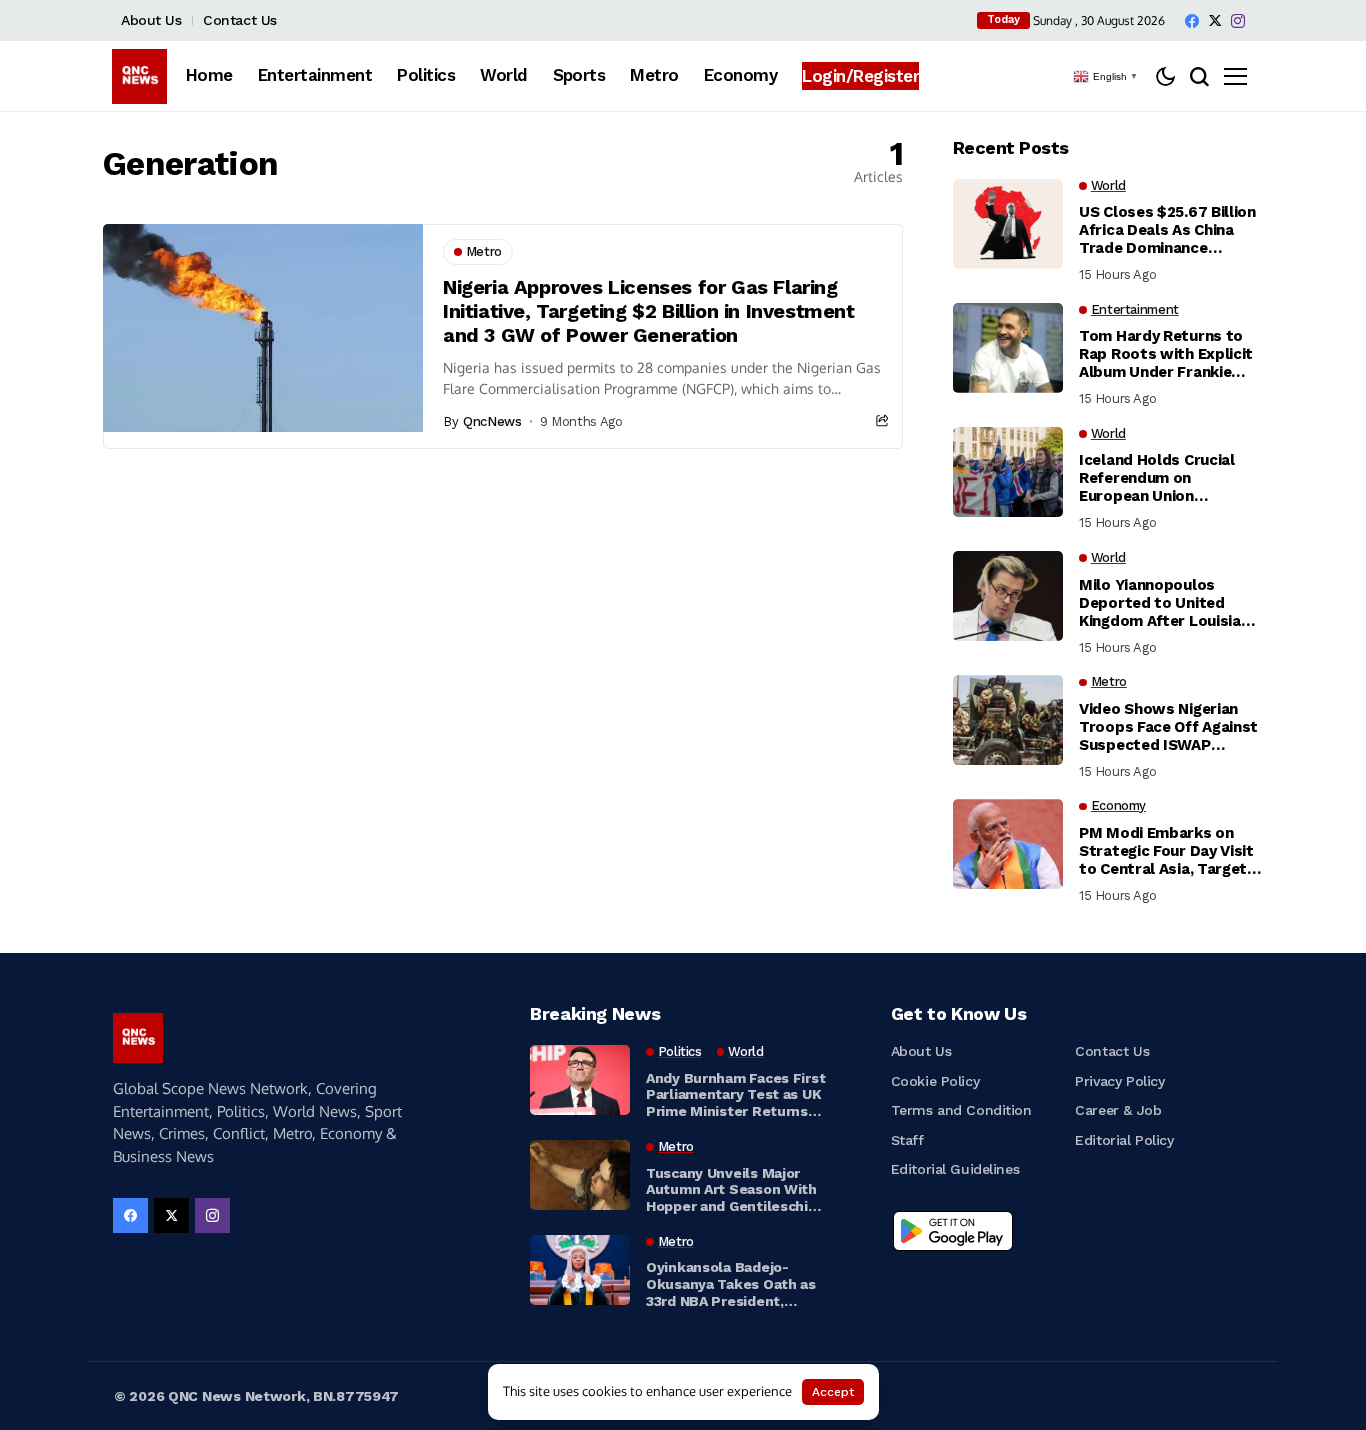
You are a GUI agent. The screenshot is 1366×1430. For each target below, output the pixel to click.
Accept (833, 1392)
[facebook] (1192, 21)
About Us (151, 20)
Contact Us (240, 20)
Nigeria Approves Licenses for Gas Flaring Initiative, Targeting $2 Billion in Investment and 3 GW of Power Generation (649, 311)
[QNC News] (139, 76)
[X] (1215, 20)
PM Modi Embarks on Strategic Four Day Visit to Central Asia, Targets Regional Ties (1167, 851)
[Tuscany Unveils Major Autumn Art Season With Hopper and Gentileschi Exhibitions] (580, 1175)
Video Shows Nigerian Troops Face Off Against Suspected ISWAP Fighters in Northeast (1168, 727)
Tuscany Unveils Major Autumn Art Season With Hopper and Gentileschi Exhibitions (731, 1190)
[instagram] (1238, 21)
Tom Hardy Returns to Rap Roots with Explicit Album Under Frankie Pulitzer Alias (1166, 354)
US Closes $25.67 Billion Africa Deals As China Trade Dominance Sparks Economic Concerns (1167, 230)
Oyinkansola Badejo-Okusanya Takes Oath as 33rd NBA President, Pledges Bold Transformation (731, 1284)
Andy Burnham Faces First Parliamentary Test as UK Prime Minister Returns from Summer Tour (735, 1095)
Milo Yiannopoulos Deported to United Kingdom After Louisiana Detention (1168, 603)
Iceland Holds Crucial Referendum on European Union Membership (1157, 478)
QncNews (492, 421)
